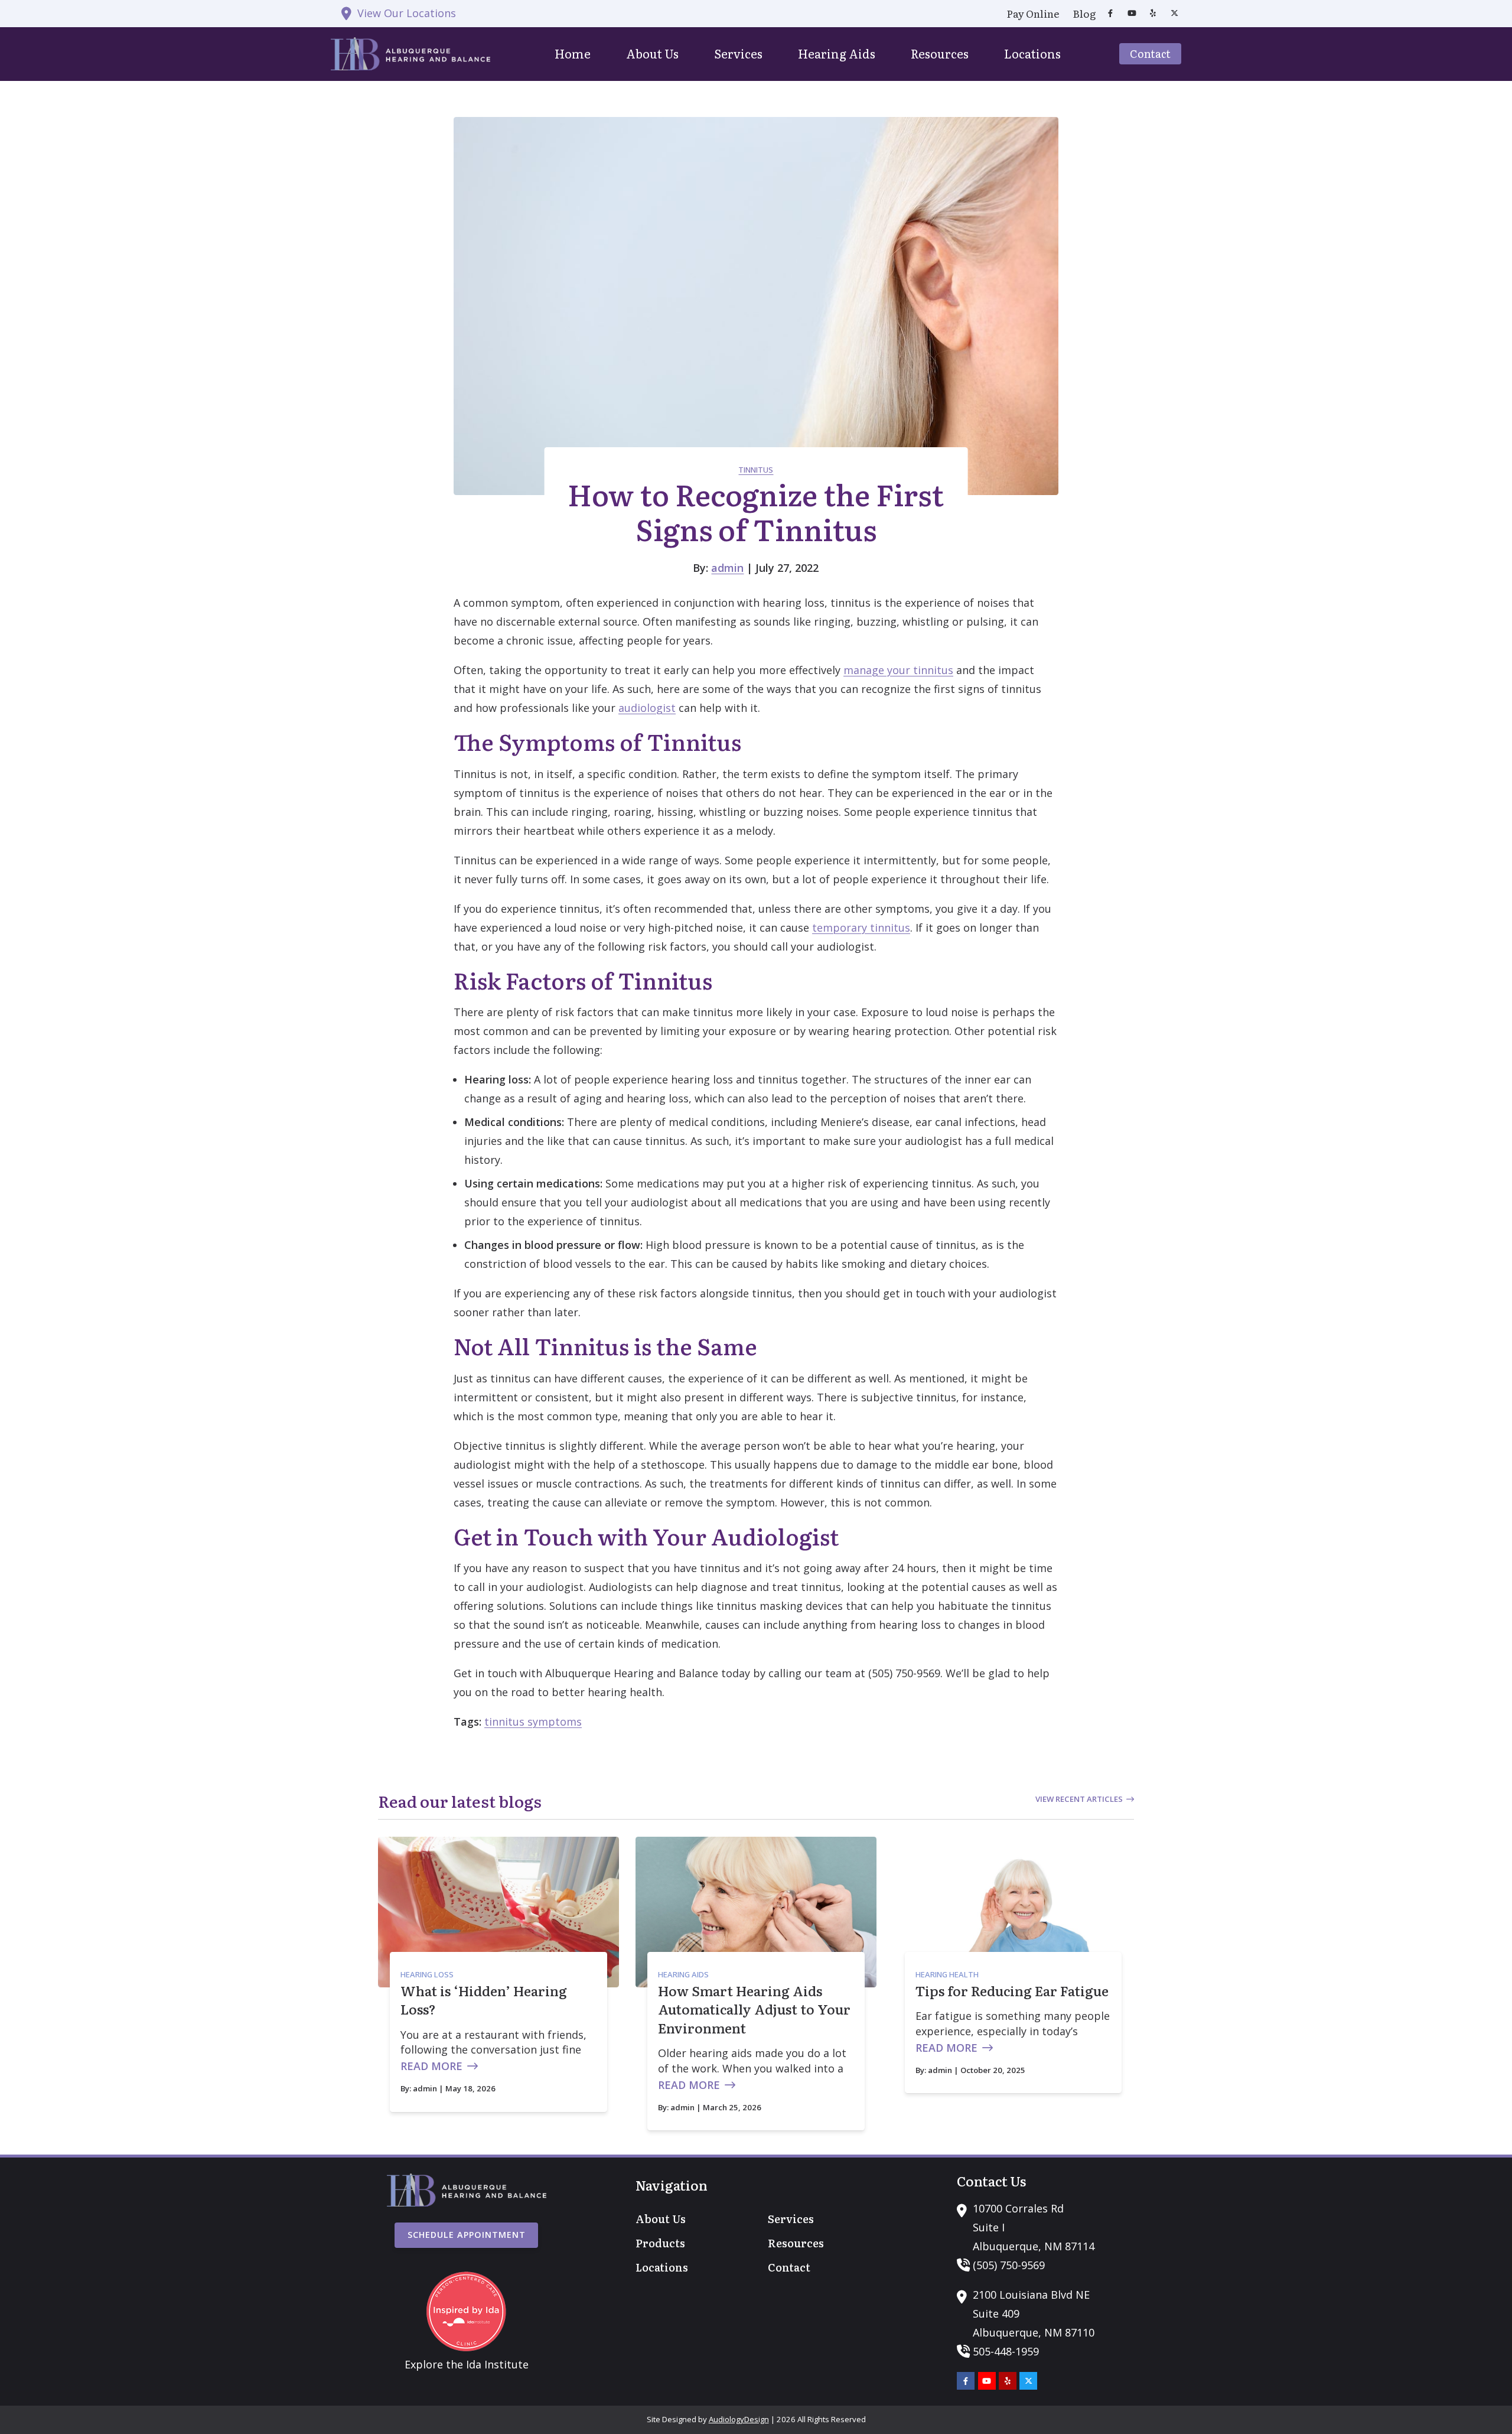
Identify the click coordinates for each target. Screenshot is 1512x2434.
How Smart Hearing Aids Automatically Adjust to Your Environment (754, 2009)
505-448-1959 (1006, 2351)
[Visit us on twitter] (1174, 13)
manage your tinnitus (898, 670)
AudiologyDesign (739, 2419)
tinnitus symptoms (533, 1722)
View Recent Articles (1079, 1799)
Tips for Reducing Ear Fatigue (1012, 1991)
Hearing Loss (427, 1974)
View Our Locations (407, 13)
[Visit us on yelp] (1153, 13)
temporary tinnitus (861, 928)
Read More (431, 2066)
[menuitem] (1033, 14)
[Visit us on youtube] (1132, 13)
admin (727, 568)
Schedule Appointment (467, 2235)
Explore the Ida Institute (467, 2364)
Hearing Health (947, 1974)
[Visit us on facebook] (1110, 13)
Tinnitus (756, 470)
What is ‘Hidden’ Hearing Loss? (484, 2000)
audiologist (647, 708)
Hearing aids (683, 1974)
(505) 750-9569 (1009, 2265)
